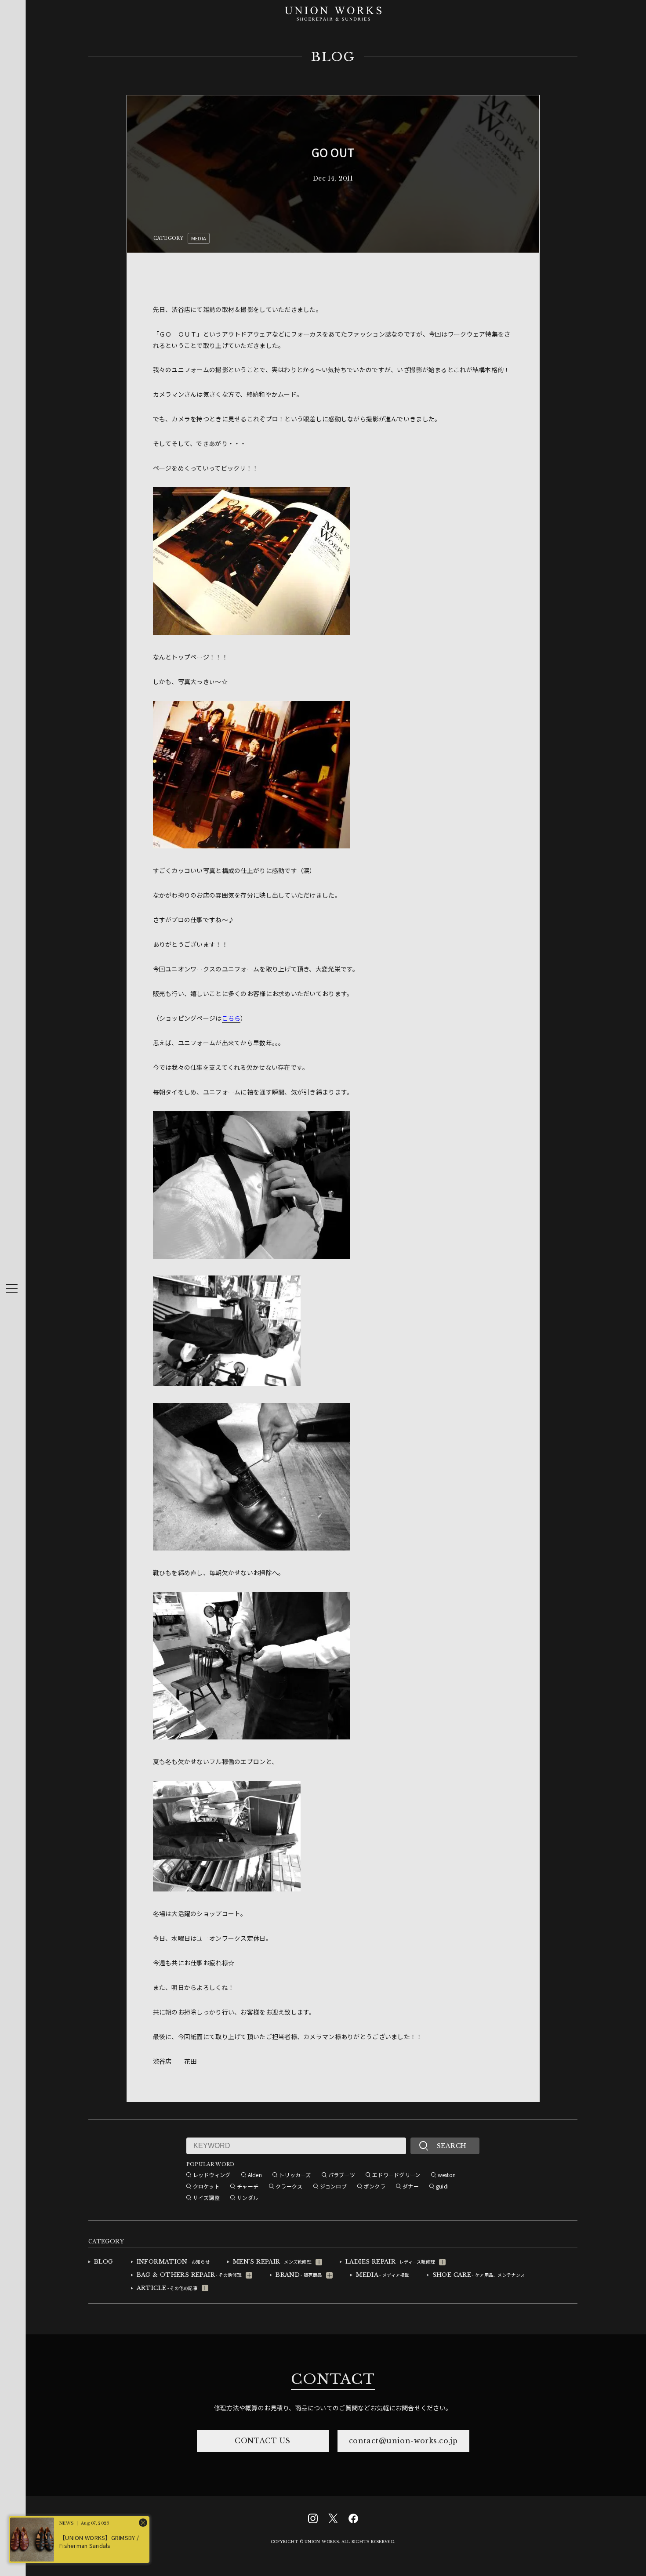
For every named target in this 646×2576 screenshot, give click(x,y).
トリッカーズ (295, 2175)
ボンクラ (375, 2186)
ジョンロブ (333, 2186)
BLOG (333, 57)
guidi (442, 2186)
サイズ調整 (206, 2197)
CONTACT (333, 2379)
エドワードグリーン (396, 2175)
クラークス (289, 2186)
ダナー (411, 2186)
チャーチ (248, 2186)
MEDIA (199, 238)
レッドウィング (212, 2175)
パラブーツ (342, 2175)
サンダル (248, 2197)
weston (447, 2175)
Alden (255, 2175)
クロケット (206, 2186)
